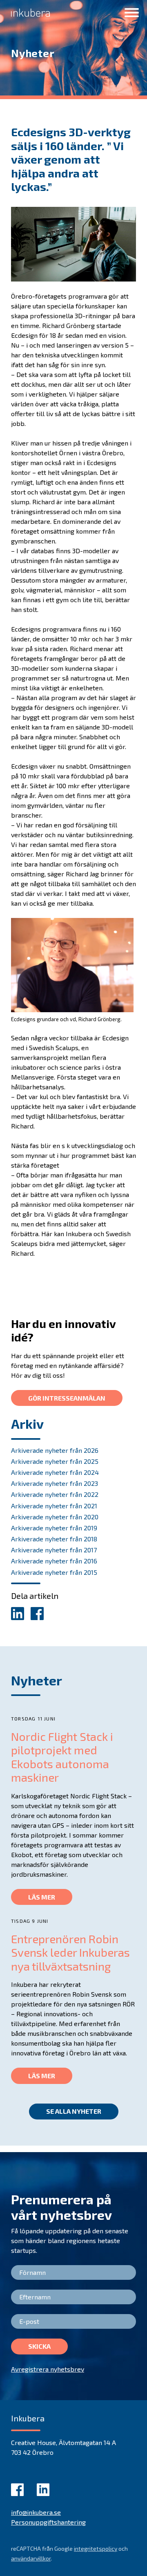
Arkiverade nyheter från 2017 (54, 1550)
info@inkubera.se (36, 2512)
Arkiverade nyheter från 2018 (54, 1539)
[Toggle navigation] (132, 13)
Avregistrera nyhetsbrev (48, 2369)
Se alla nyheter (74, 2111)
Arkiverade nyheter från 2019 (54, 1528)
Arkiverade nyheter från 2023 (55, 1483)
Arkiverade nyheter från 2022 (55, 1494)
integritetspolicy (96, 2548)
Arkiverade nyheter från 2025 (55, 1461)
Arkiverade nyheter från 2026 (55, 1450)
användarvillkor (31, 2558)
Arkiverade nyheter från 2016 (54, 1561)
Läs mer (42, 1897)
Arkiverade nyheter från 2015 (54, 1572)
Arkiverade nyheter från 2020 (55, 1517)
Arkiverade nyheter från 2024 (55, 1472)
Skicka (39, 2346)
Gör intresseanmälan (67, 1398)
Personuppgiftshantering (48, 2522)
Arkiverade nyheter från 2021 (54, 1506)
